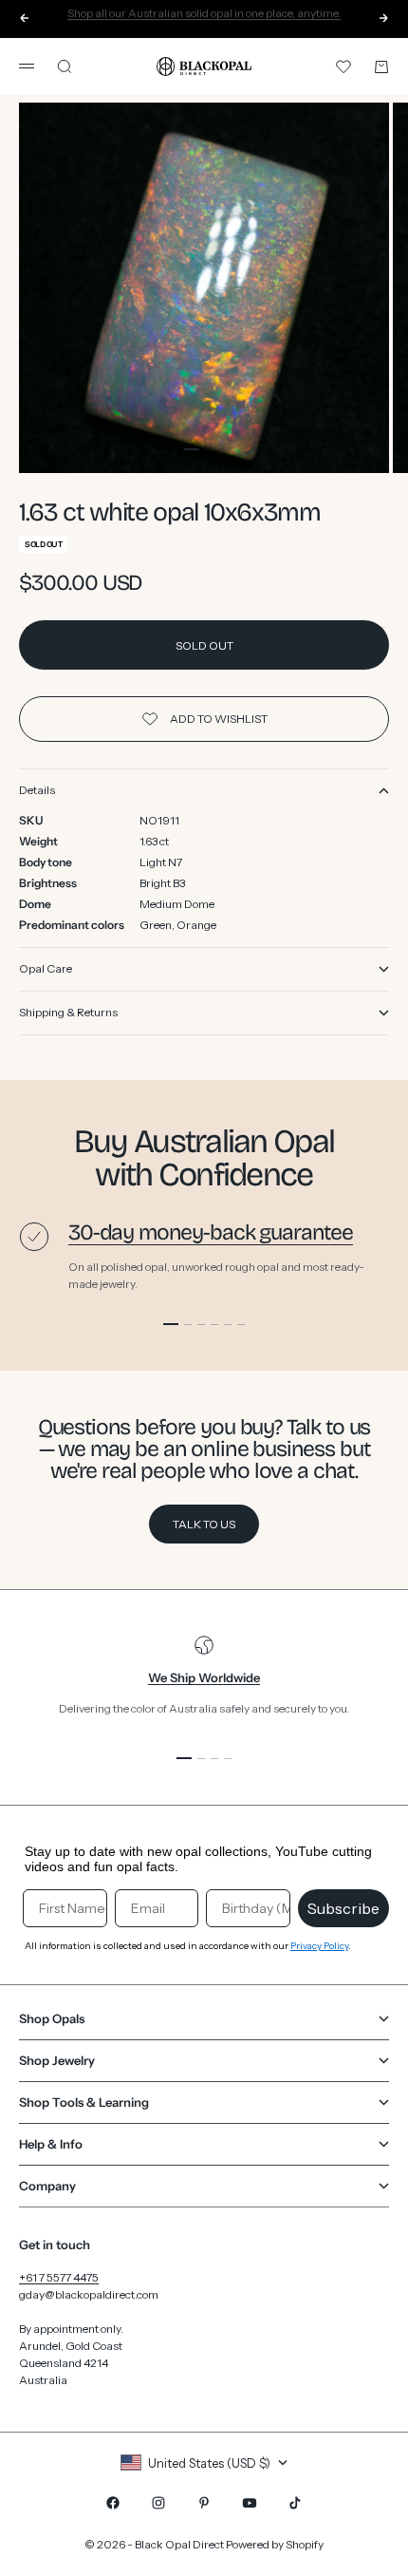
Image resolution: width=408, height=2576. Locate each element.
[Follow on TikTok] (295, 2503)
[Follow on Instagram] (158, 2503)
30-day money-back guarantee (211, 1232)
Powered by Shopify (275, 2544)
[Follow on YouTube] (250, 2503)
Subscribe (343, 1908)
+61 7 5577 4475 (59, 2277)
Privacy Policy (319, 1946)
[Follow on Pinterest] (204, 2503)
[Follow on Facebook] (113, 2503)
